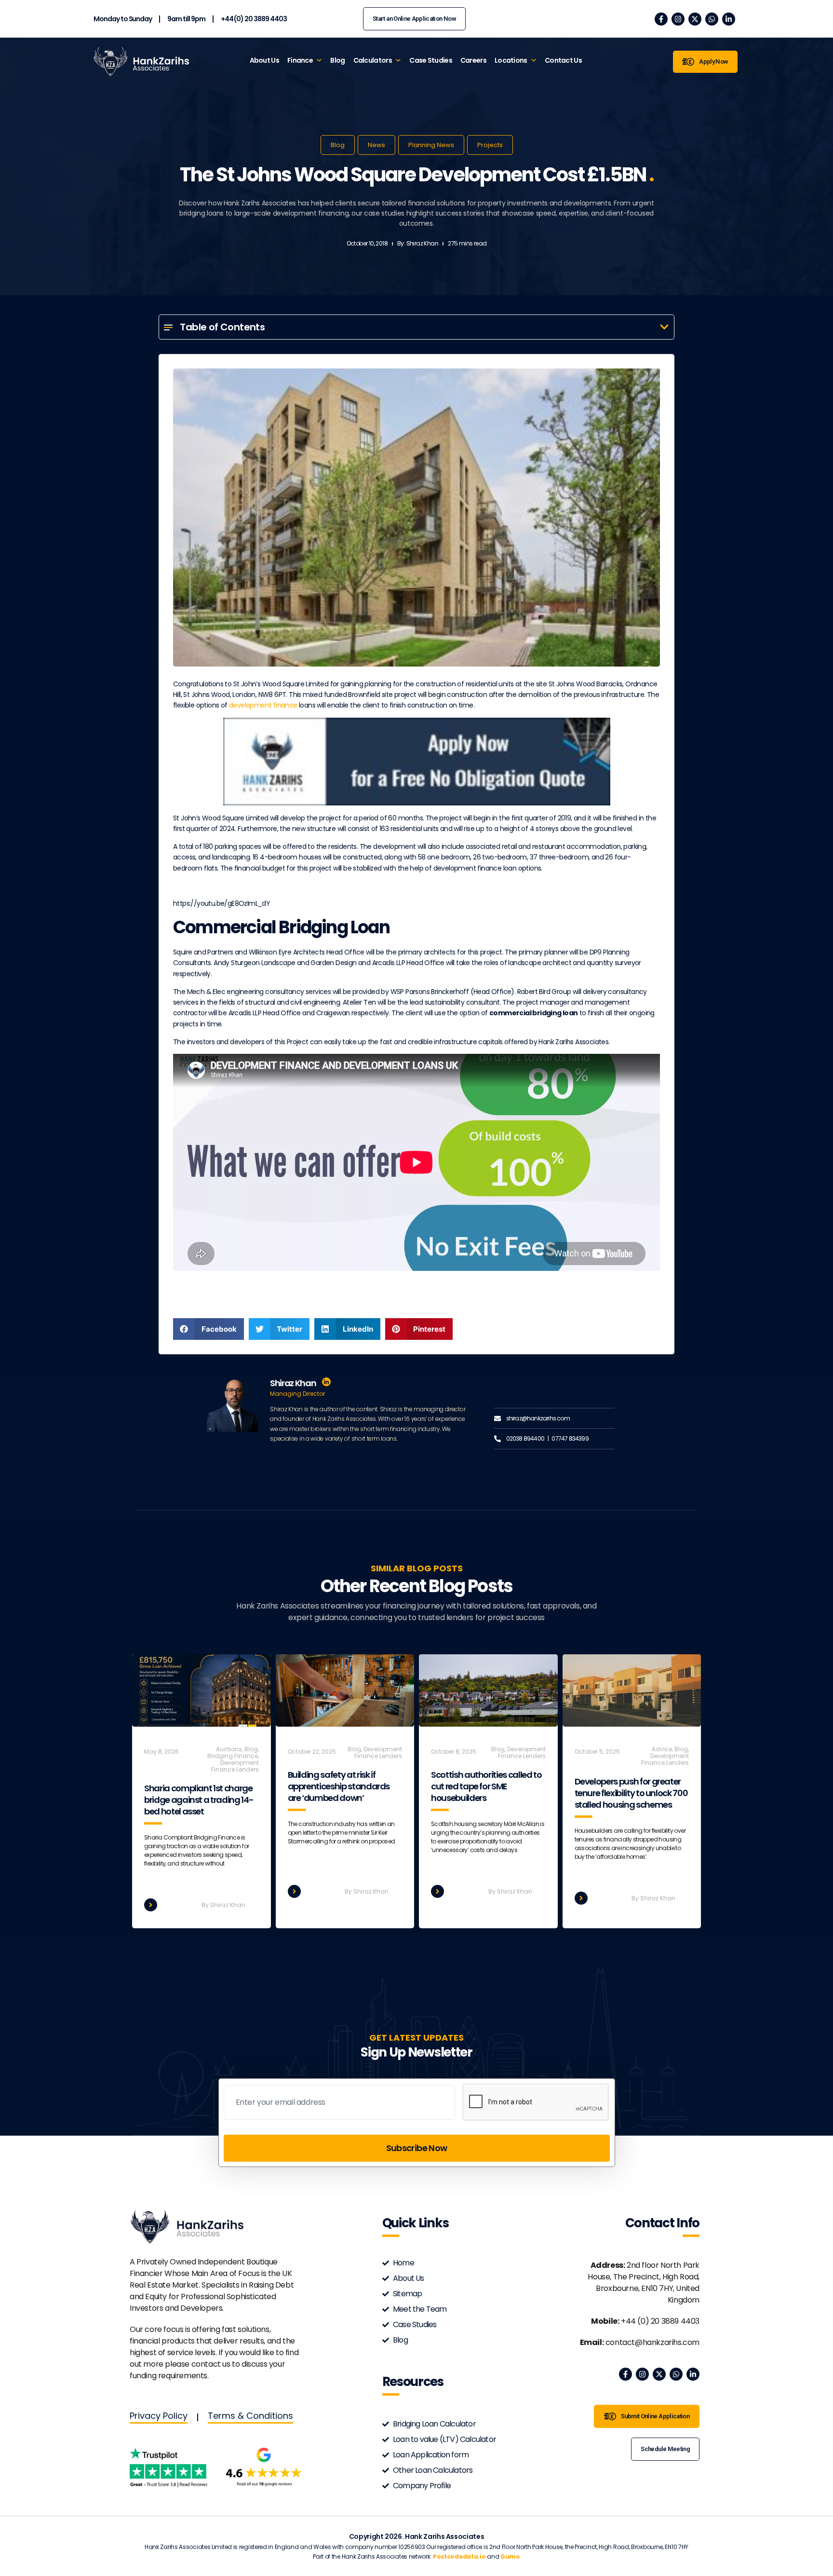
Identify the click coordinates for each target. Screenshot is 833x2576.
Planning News (431, 145)
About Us (264, 60)
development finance (263, 705)
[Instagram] (678, 19)
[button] (664, 327)
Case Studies (431, 60)
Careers (473, 60)
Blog (337, 60)
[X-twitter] (695, 19)
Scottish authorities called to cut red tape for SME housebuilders (486, 1786)
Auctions (229, 1749)
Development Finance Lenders (235, 1766)
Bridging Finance (233, 1756)
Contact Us (563, 60)
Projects (490, 145)
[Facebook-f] (661, 19)
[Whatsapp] (712, 19)
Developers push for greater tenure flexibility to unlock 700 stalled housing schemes (631, 1793)
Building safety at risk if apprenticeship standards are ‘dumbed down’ (339, 1786)
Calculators (373, 60)
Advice (662, 1749)
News (376, 145)
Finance (300, 60)
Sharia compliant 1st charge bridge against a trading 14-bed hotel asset (199, 1800)
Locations (511, 60)
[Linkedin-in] (729, 19)
